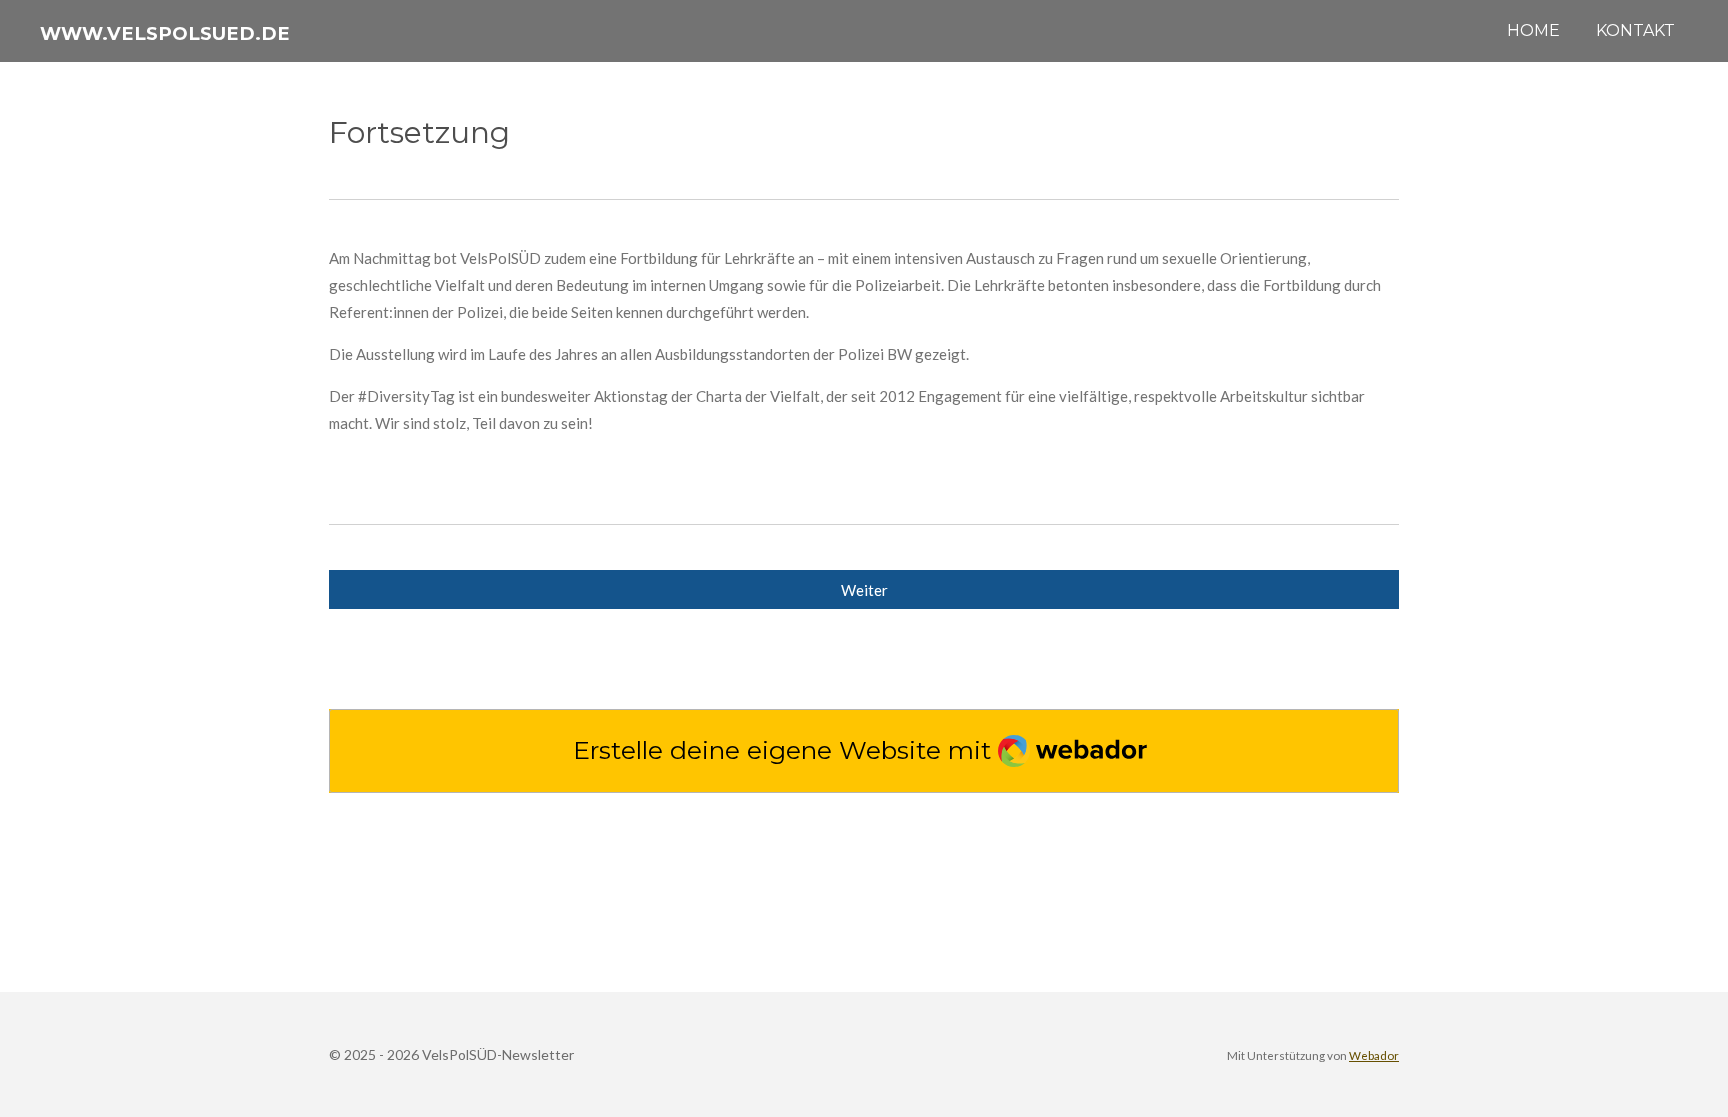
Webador (1374, 1055)
